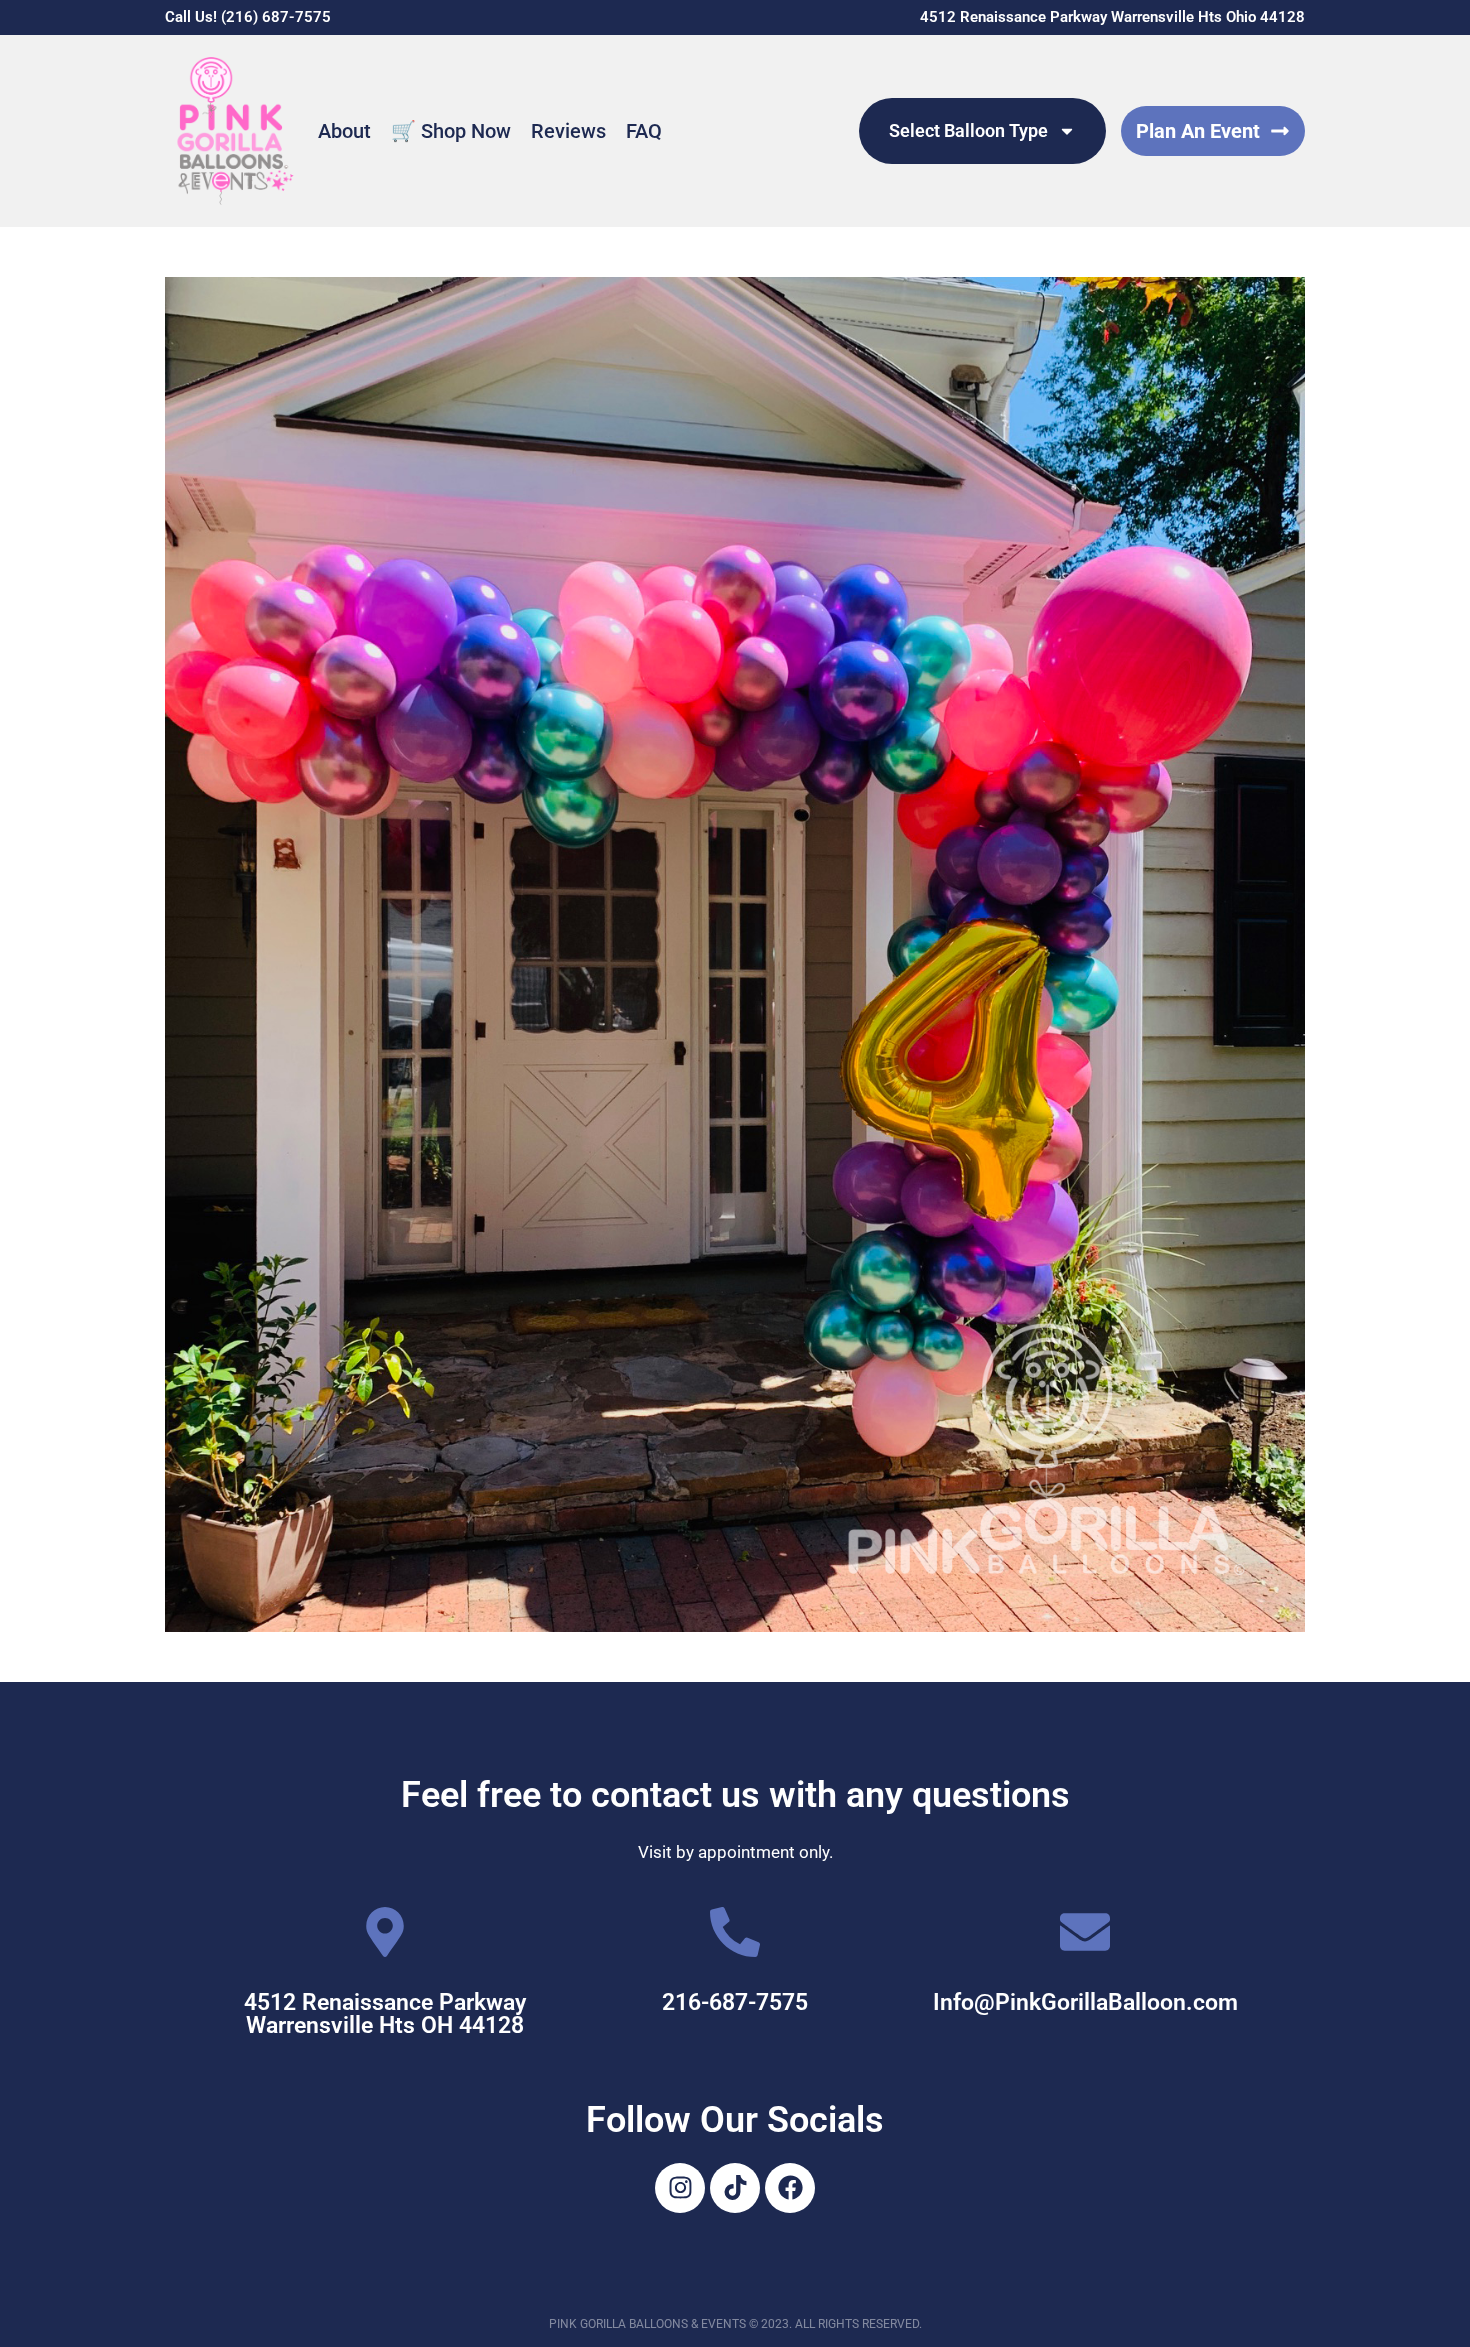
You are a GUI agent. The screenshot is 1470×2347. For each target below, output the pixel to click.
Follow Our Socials (735, 2120)
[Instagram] (680, 2188)
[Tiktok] (735, 2188)
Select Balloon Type (968, 130)
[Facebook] (790, 2188)
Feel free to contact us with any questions (735, 1795)
